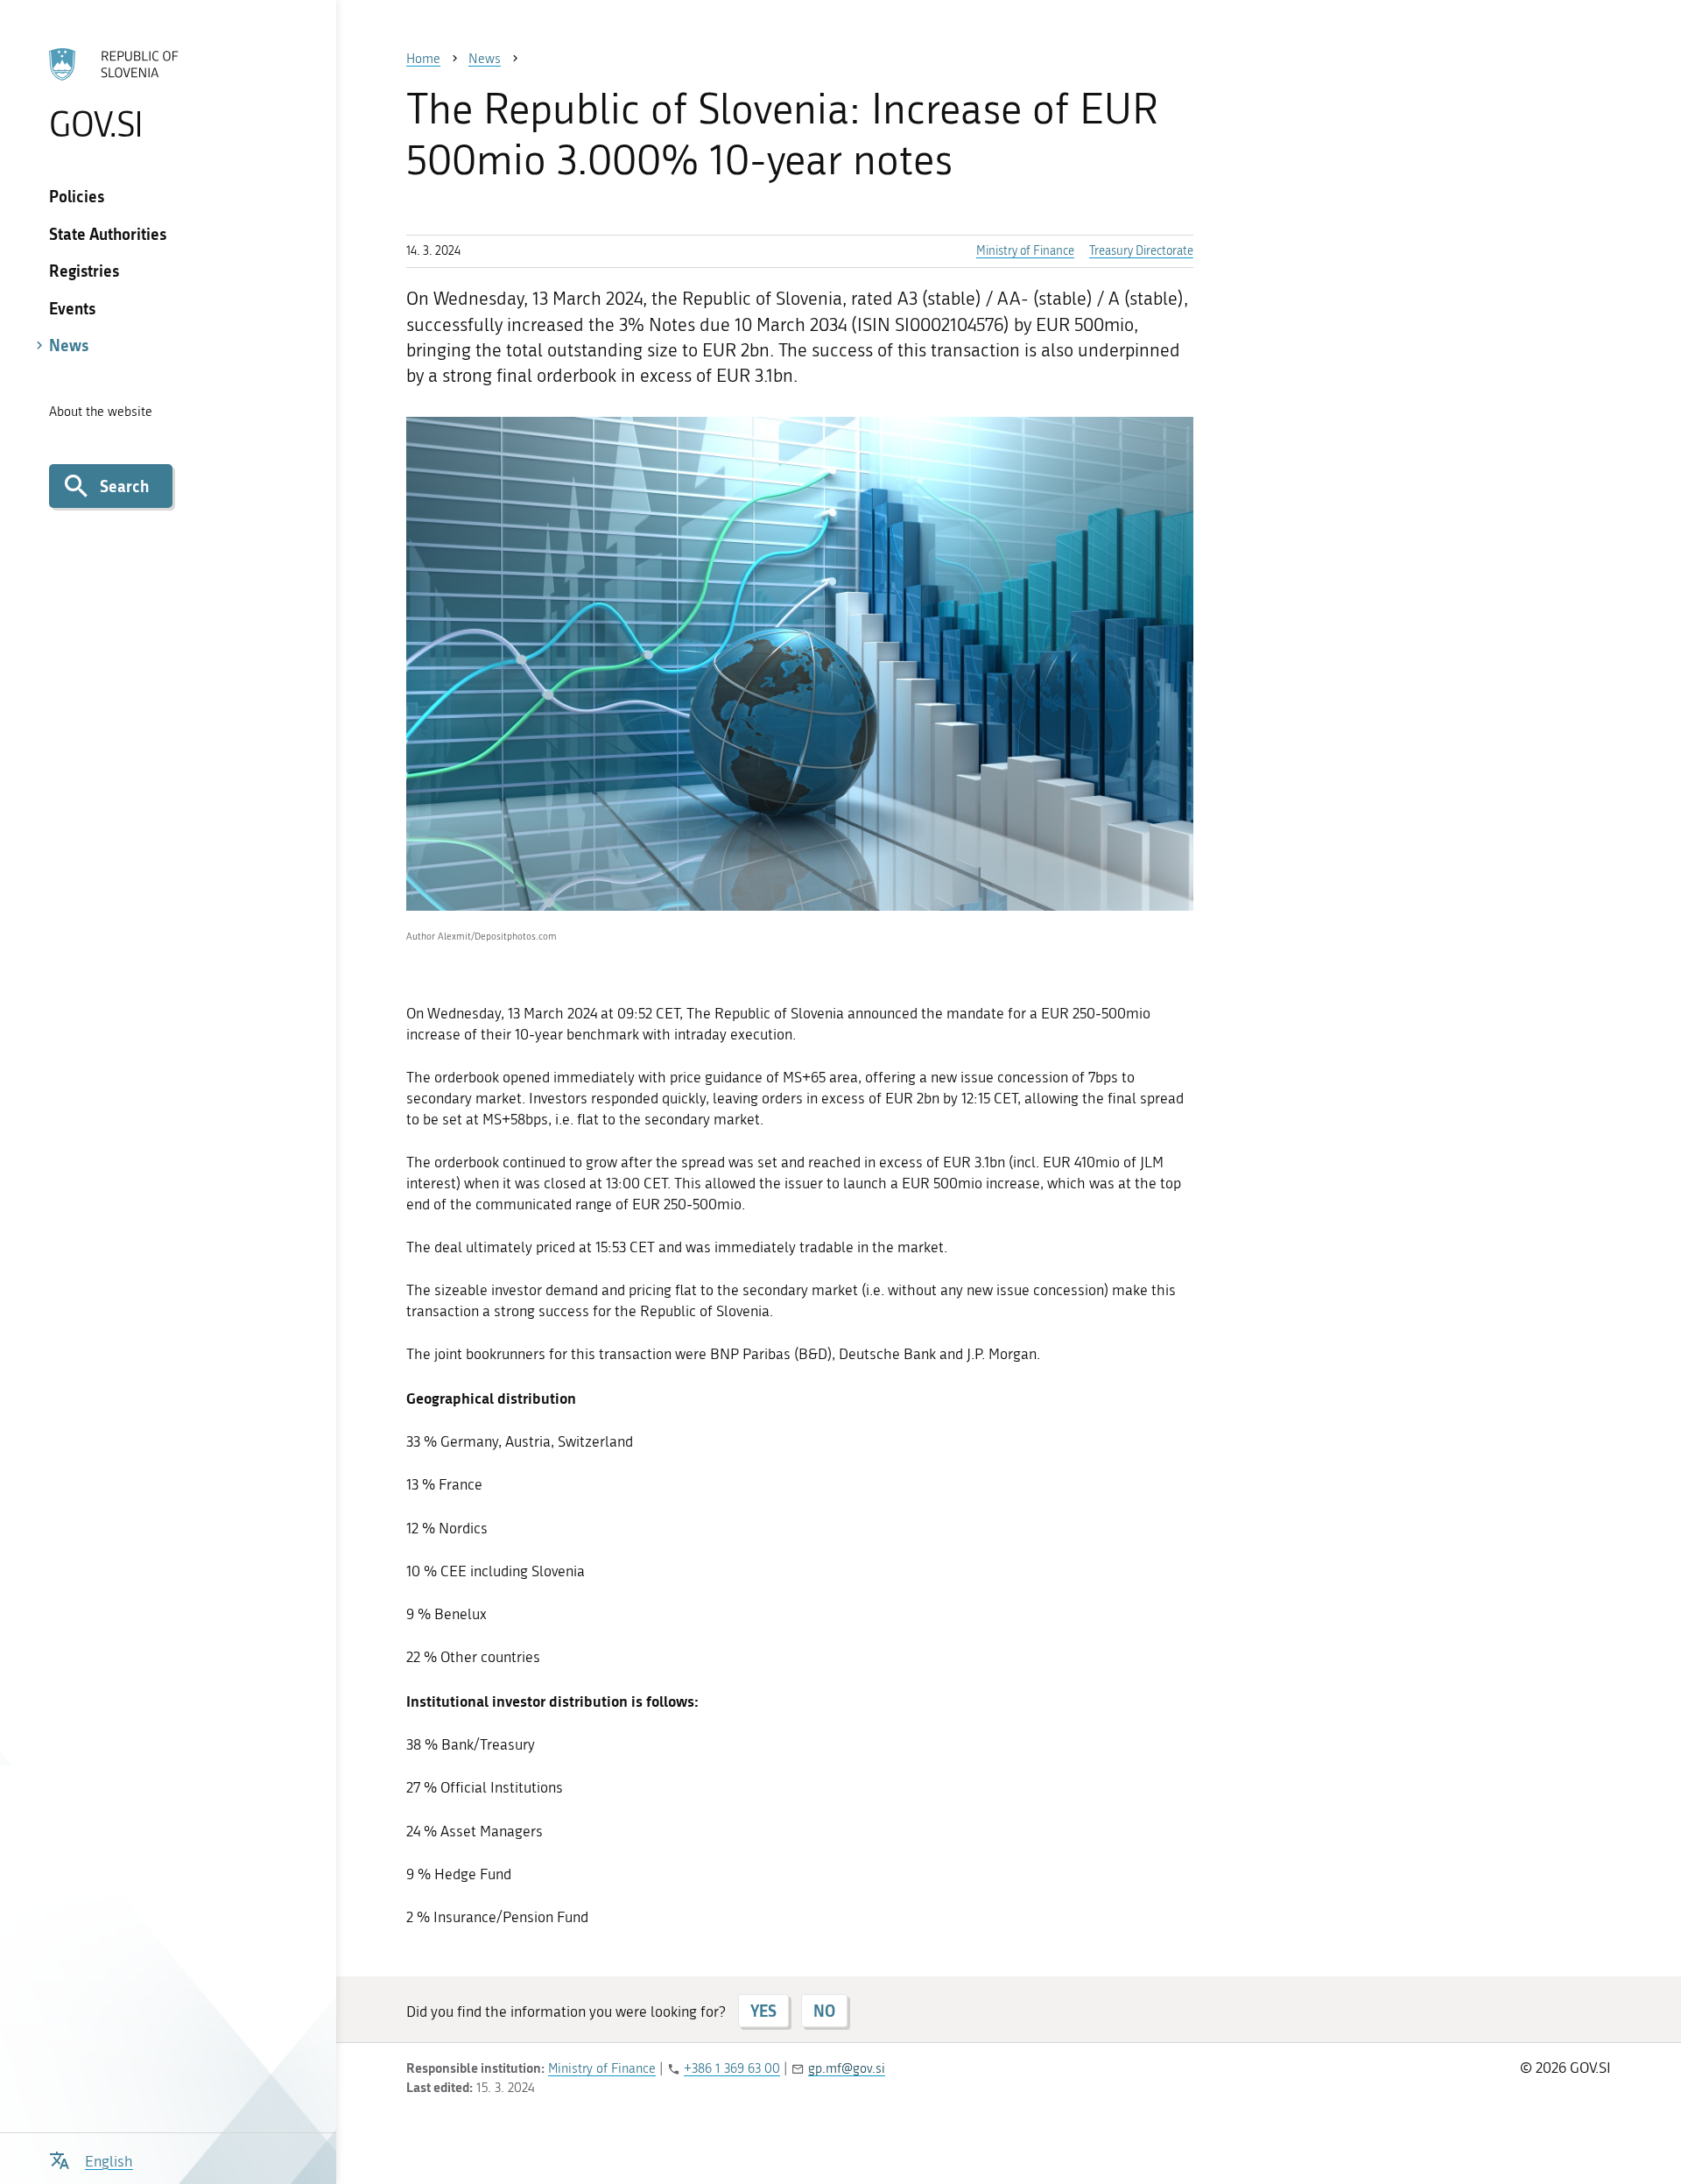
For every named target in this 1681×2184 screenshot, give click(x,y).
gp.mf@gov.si (847, 2068)
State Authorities (108, 234)
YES (763, 2011)
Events (72, 308)
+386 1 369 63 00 (732, 2068)
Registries (84, 271)
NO (824, 2011)
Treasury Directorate (1141, 251)
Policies (77, 196)
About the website (101, 412)
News (69, 345)
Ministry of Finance (1025, 251)
